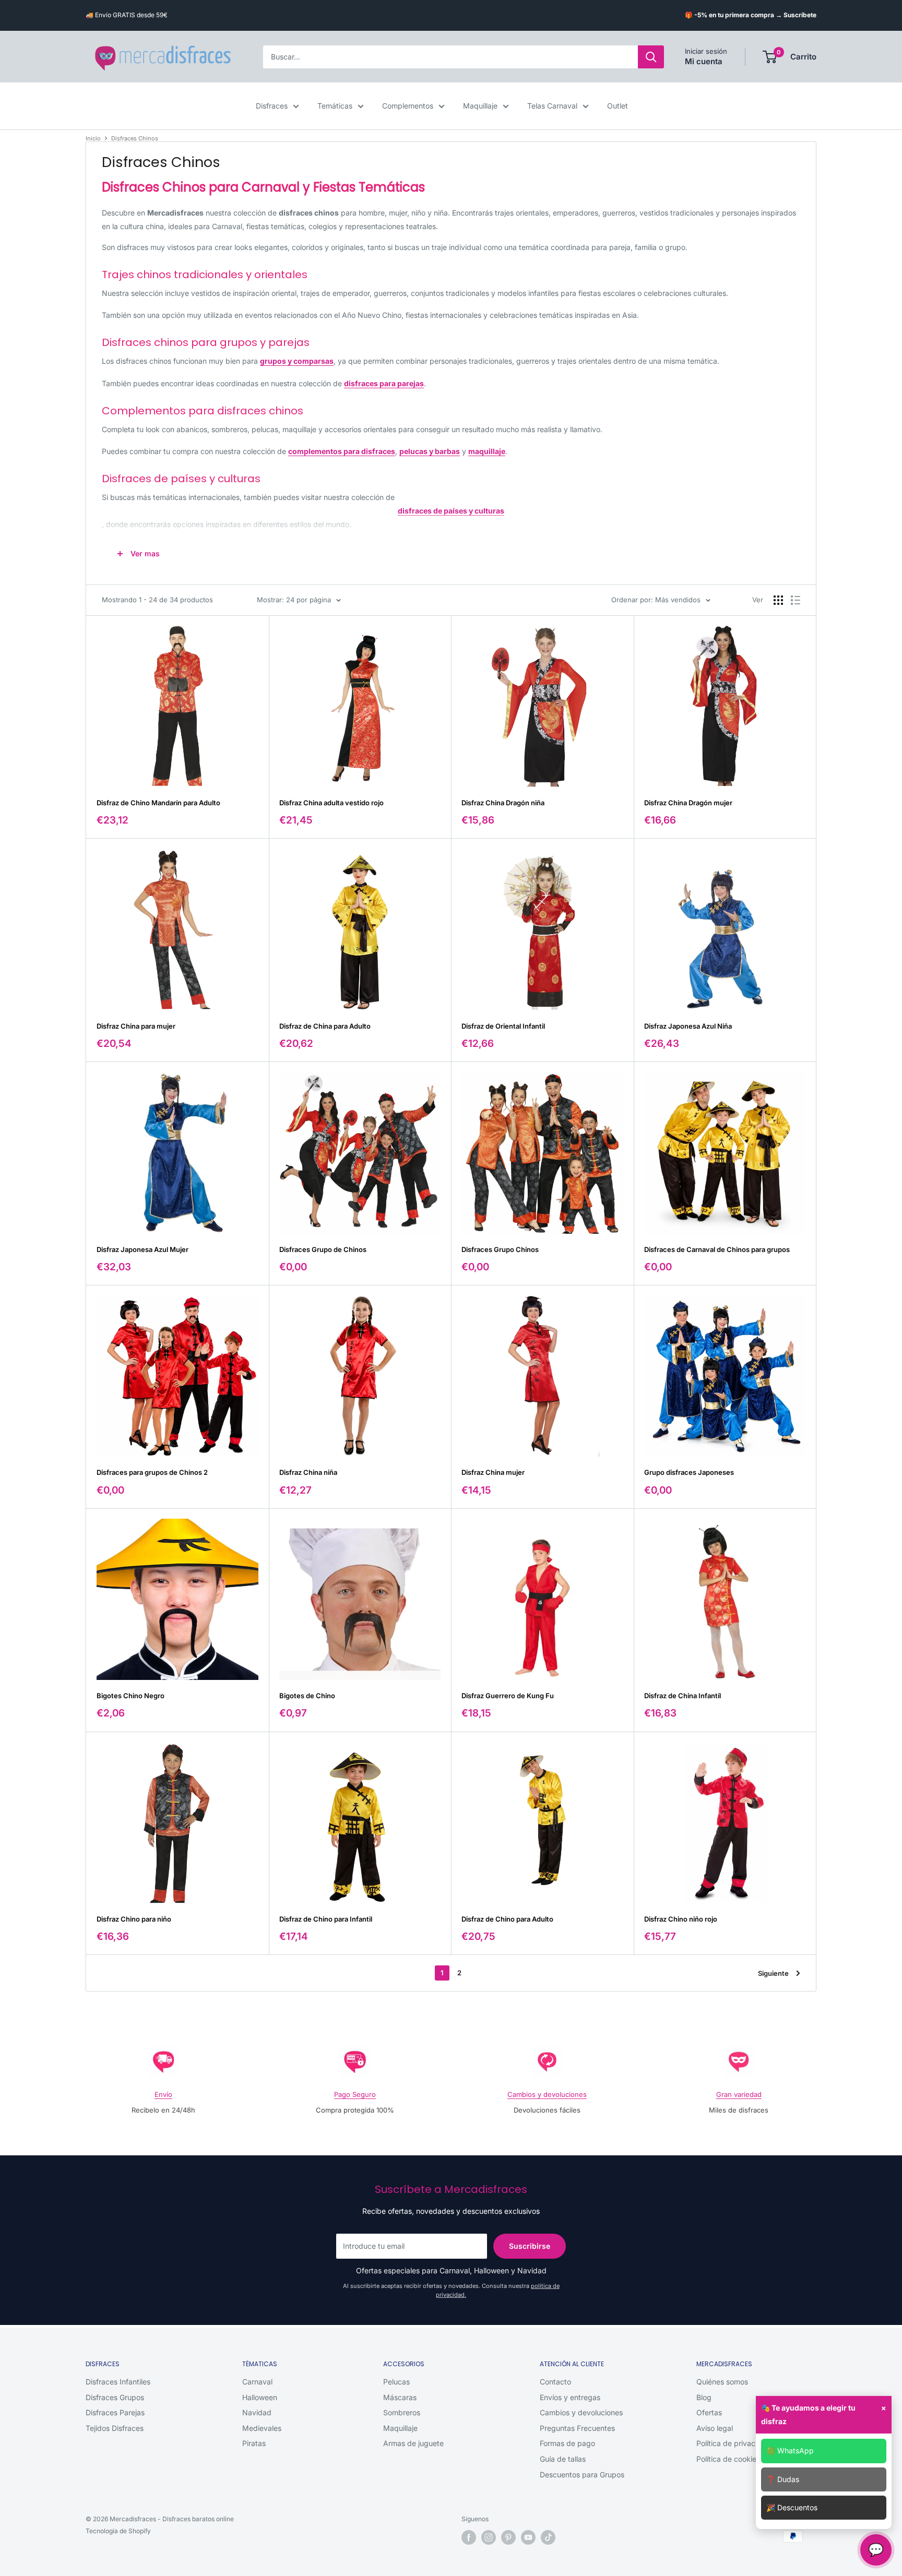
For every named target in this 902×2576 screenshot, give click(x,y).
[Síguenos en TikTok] (548, 2537)
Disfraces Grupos (115, 2397)
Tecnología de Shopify (118, 2531)
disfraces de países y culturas (451, 511)
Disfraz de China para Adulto (325, 1026)
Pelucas (396, 2382)
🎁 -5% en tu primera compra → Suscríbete (751, 15)
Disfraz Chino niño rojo (681, 1919)
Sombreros (402, 2412)
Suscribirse (530, 2246)
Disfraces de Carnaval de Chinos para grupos (717, 1249)
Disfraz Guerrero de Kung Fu (508, 1696)
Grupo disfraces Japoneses (689, 1472)
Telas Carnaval (552, 106)
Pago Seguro (355, 2094)
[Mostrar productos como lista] (796, 600)
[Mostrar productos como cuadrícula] (778, 600)
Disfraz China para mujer (136, 1026)
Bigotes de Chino (307, 1696)
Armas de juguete (413, 2443)
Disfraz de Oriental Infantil (503, 1026)
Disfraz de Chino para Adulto (507, 1919)
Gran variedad (739, 2094)
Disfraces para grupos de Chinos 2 (152, 1472)
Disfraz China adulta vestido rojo (331, 803)
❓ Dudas (783, 2479)
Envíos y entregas (570, 2397)
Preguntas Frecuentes (577, 2428)
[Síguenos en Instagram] (489, 2537)
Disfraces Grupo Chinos (500, 1249)
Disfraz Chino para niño (134, 1919)
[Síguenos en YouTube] (528, 2537)
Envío (163, 2094)
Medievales (262, 2428)
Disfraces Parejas (115, 2412)
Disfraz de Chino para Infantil (326, 1919)
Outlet (618, 106)
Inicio (93, 138)
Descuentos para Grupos (582, 2474)
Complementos (408, 106)
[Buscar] (651, 57)
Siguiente (773, 1973)
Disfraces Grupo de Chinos (323, 1249)
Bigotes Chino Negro (130, 1696)
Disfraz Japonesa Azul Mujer (143, 1249)
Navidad (257, 2412)
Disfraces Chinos (135, 138)
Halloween (260, 2397)
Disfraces (272, 106)
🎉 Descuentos (792, 2507)
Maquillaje (480, 106)
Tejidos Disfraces (115, 2428)
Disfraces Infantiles (118, 2382)
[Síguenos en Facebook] (469, 2537)
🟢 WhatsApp (790, 2450)
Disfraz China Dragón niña (503, 803)
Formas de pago (567, 2443)
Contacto (555, 2382)
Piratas (254, 2443)
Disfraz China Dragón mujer (688, 803)
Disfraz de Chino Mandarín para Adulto (158, 803)
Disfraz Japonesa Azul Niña (688, 1026)
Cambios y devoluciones (547, 2094)
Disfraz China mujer (493, 1472)
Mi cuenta (704, 61)
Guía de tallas (563, 2459)
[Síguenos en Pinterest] (508, 2537)
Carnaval (257, 2382)
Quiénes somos (722, 2382)
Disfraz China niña (308, 1472)
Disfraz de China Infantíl (683, 1696)
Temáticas (335, 106)
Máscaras (400, 2397)
